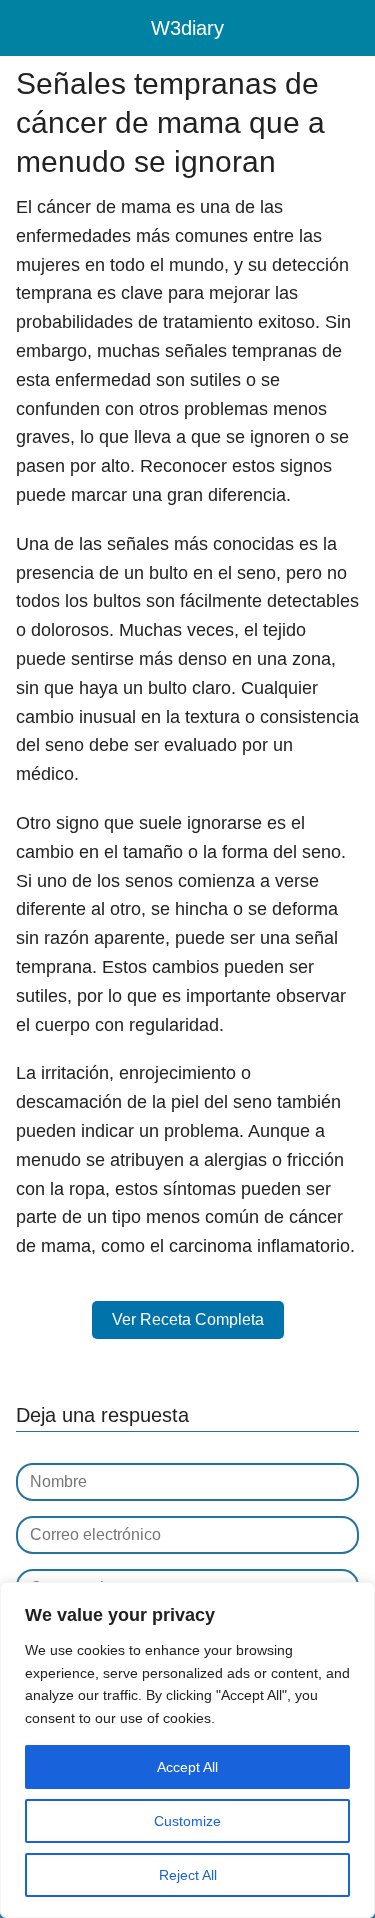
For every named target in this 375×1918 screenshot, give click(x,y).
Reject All (188, 1875)
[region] (187, 1750)
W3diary (187, 28)
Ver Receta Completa (188, 1319)
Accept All (187, 1767)
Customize (187, 1821)
